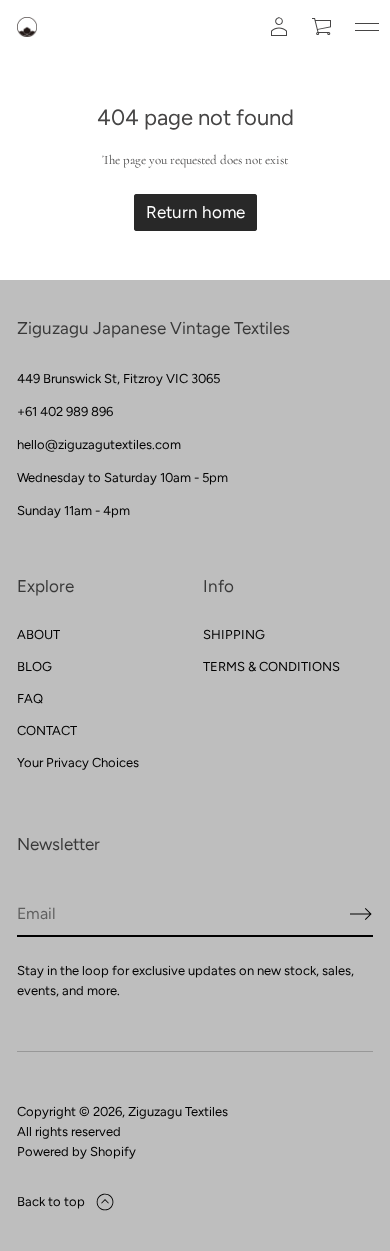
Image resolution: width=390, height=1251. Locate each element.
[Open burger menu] (367, 27)
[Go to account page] (279, 27)
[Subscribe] (361, 914)
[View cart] (323, 27)
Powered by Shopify (76, 1151)
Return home (195, 212)
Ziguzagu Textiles (178, 1111)
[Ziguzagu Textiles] (27, 27)
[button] (323, 27)
